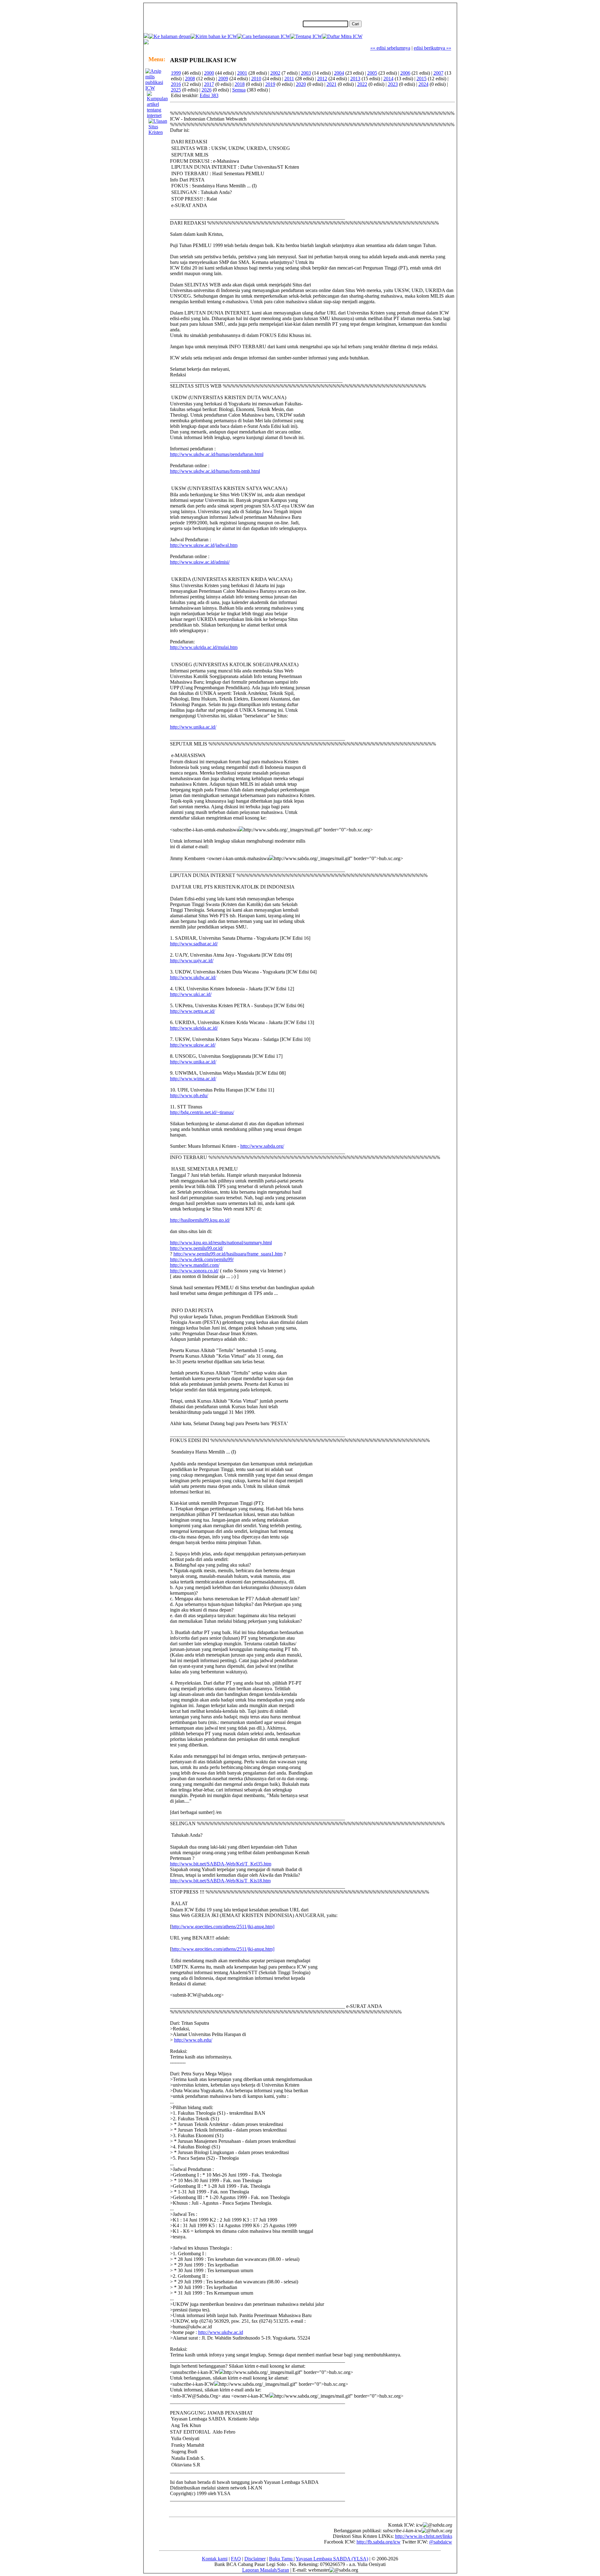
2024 (423, 84)
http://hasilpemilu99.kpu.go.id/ (200, 1220)
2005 (372, 73)
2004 (339, 73)
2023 (393, 84)
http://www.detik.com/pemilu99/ (202, 1259)
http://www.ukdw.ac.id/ (193, 977)
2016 (176, 84)
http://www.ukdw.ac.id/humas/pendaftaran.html (217, 454)
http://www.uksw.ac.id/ (193, 1045)
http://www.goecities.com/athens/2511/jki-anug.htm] (223, 1927)
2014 (388, 79)
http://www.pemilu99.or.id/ (197, 1248)
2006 (405, 73)
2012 (322, 79)
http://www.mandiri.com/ (195, 1265)
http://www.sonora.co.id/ (194, 1271)
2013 (355, 79)
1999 (176, 73)
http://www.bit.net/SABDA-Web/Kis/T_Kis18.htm (220, 1881)
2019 (270, 84)
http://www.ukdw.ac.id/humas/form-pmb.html (215, 471)
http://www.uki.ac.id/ (191, 994)
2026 (207, 90)
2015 (422, 79)
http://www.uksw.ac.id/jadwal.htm (204, 545)
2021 (332, 84)
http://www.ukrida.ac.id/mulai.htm (204, 647)
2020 (301, 84)
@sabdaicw (441, 2542)
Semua (239, 90)
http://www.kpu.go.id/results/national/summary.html (221, 1243)
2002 (275, 73)
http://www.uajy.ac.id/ (192, 961)
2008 (190, 79)
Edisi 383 (209, 95)
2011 (289, 79)
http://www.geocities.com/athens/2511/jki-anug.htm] (223, 1949)
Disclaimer (255, 2559)
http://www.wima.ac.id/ (193, 1079)
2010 (256, 79)
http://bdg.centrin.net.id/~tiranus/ (202, 1112)
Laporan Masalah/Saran (266, 2570)
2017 (209, 84)
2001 (242, 73)
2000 (209, 73)
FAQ (236, 2559)
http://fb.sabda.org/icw (379, 2542)
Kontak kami (215, 2559)
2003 (306, 73)
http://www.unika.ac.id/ (193, 727)
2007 (438, 73)
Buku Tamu (281, 2559)
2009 (223, 79)
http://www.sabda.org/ (262, 1146)
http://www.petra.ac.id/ (192, 1011)
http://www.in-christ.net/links (424, 2536)
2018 (240, 84)
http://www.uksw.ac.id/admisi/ (200, 562)
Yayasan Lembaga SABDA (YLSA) (332, 2559)
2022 (362, 84)
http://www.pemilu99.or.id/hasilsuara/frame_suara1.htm (228, 1254)
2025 (176, 90)
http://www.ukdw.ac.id (221, 2332)
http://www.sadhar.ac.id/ (194, 944)
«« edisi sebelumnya (390, 48)
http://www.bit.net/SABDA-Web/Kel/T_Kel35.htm (221, 1864)
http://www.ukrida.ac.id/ (194, 1028)
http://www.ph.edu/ (189, 1095)
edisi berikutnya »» (432, 48)
